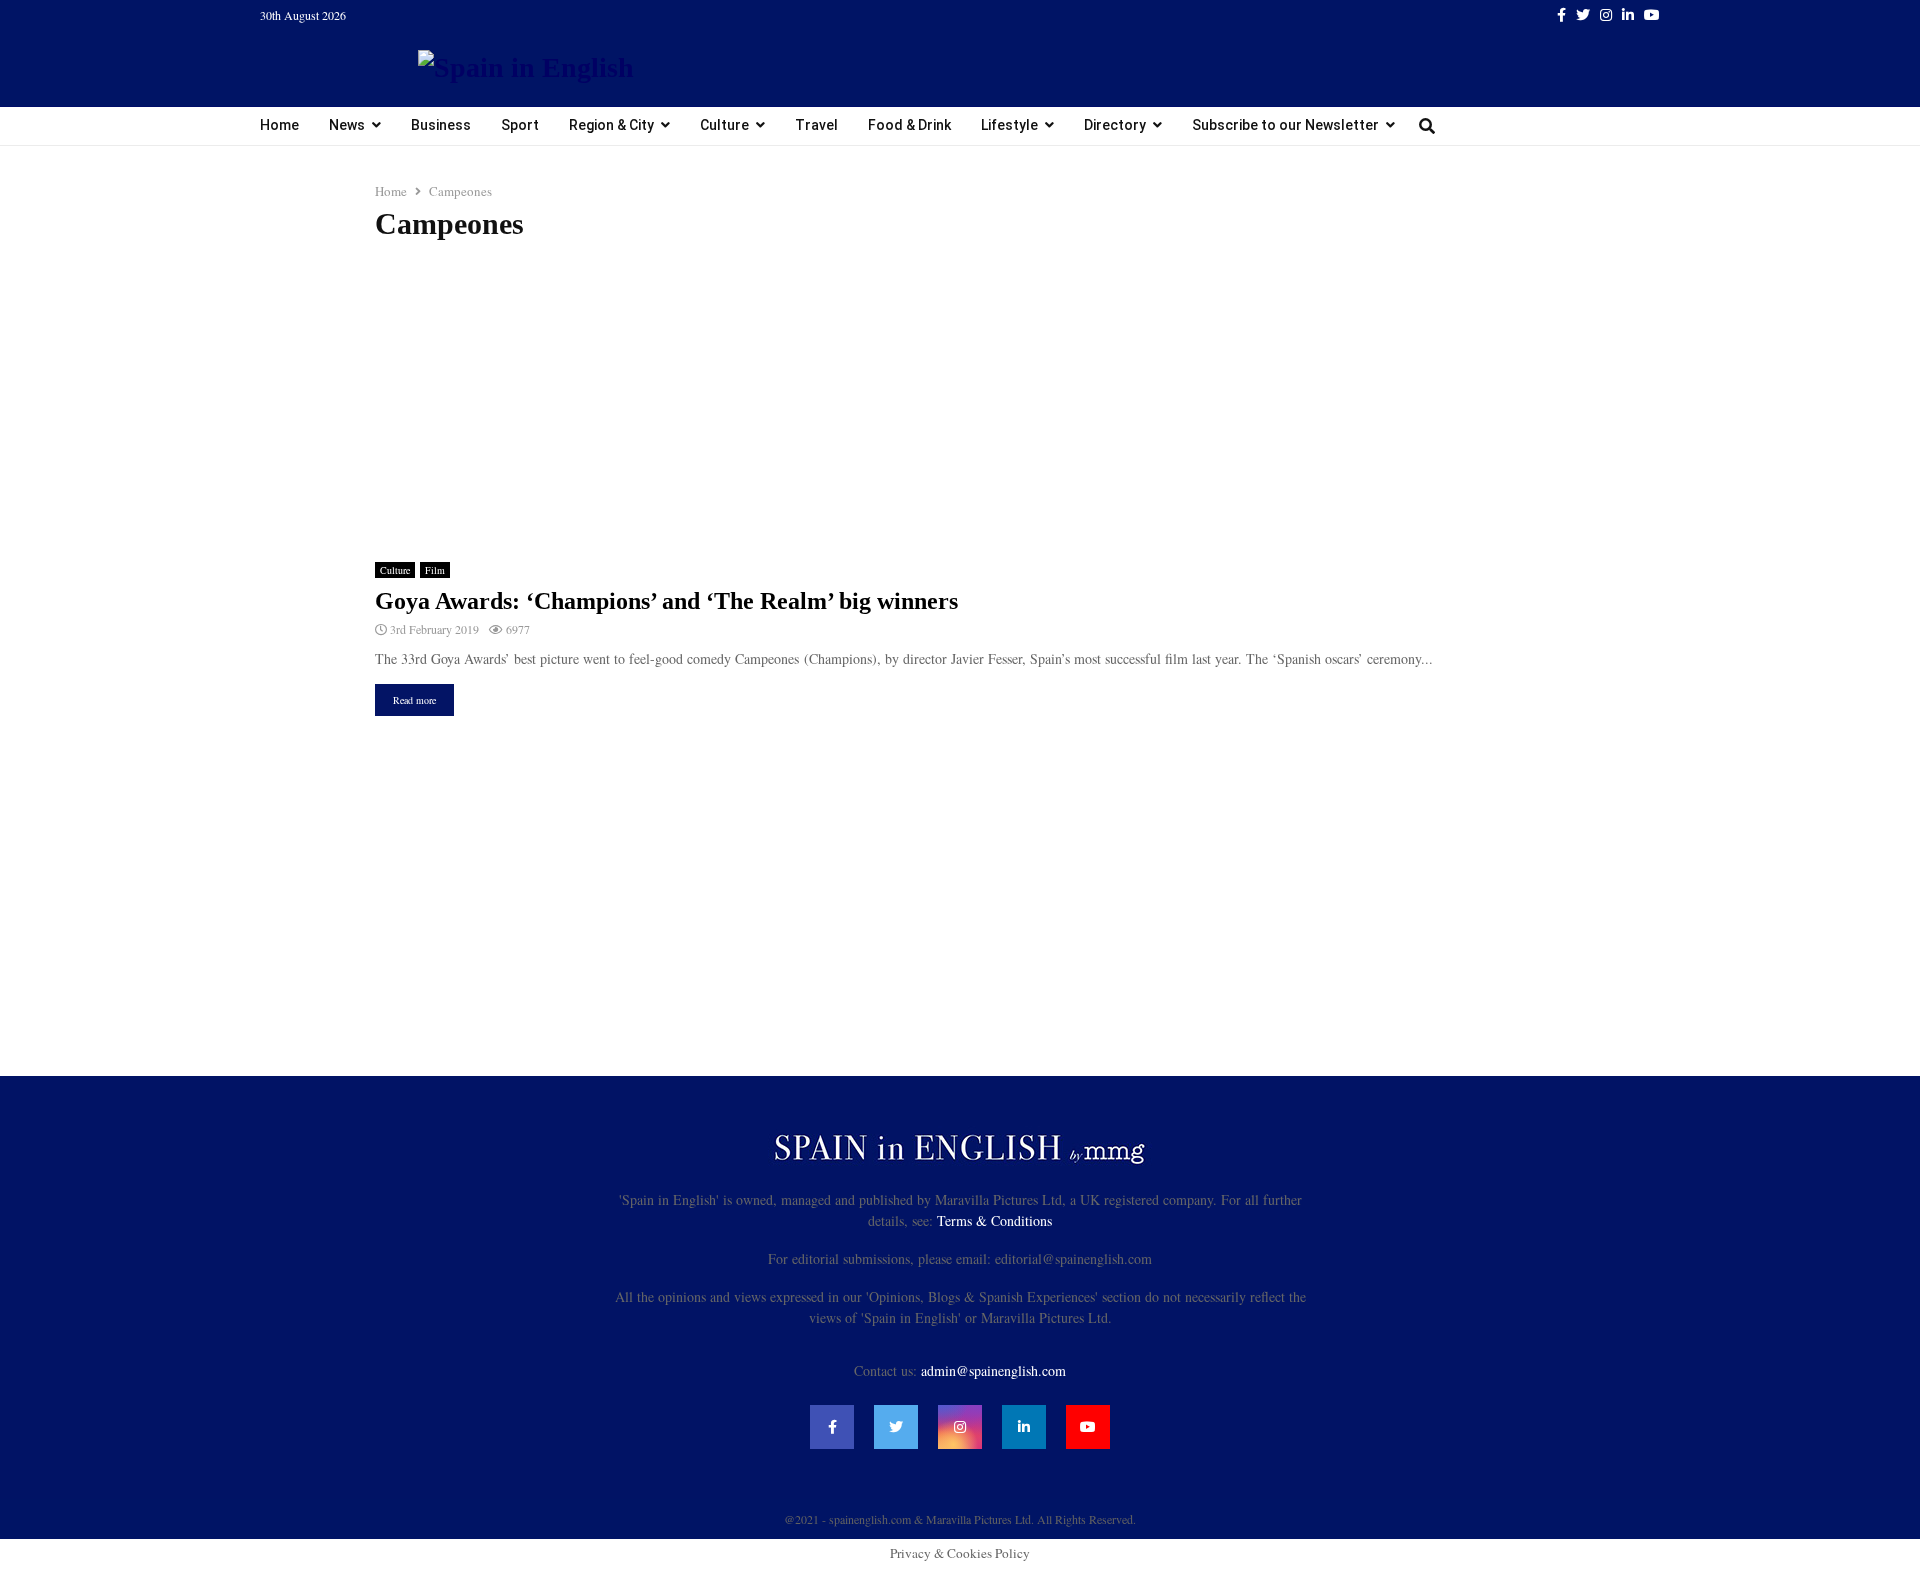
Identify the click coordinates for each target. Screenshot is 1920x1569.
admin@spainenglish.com (993, 1370)
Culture (724, 125)
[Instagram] (960, 1427)
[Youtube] (1088, 1427)
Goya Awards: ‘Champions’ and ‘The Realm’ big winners (666, 601)
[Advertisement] (960, 402)
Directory (1115, 125)
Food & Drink (909, 125)
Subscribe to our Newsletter (1285, 125)
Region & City (611, 125)
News (347, 125)
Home (279, 125)
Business (441, 125)
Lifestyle (1009, 125)
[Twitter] (896, 1427)
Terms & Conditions (994, 1220)
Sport (520, 125)
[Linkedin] (1024, 1427)
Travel (816, 125)
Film (435, 570)
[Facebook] (832, 1427)
